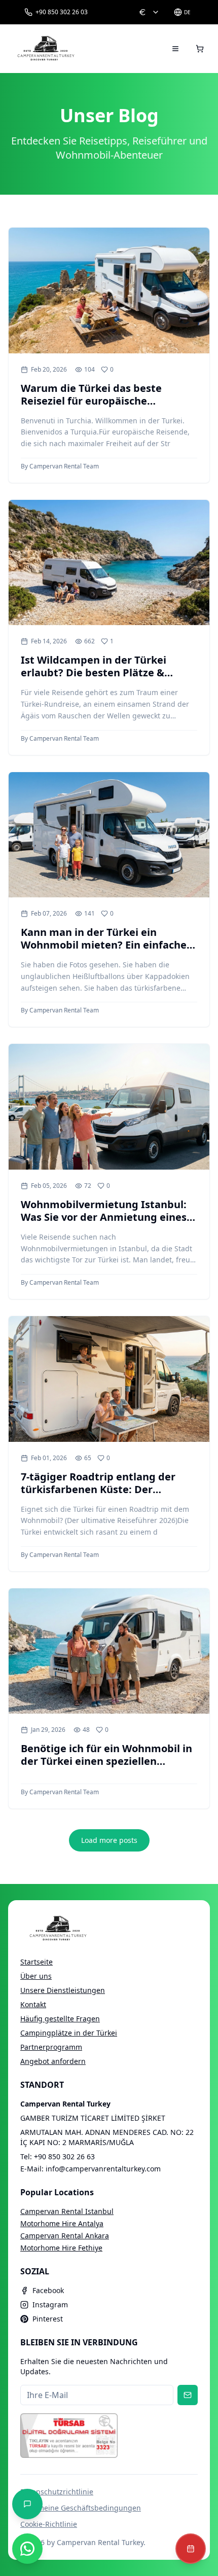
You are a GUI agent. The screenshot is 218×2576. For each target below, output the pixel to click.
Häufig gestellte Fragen (60, 2019)
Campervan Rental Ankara (65, 2236)
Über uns (36, 1976)
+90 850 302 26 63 (64, 2156)
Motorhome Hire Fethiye (61, 2248)
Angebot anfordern (53, 2061)
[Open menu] (175, 49)
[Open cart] (200, 49)
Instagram (50, 2305)
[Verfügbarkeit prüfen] (191, 2549)
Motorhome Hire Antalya (62, 2223)
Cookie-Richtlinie (49, 2524)
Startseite (37, 1962)
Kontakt (33, 2004)
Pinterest (48, 2319)
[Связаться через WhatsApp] (27, 2549)
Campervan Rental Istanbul (67, 2211)
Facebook (48, 2290)
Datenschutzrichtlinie (57, 2492)
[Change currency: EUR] (149, 12)
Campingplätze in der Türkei (69, 2033)
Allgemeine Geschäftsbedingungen (81, 2508)
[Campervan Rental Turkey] (46, 49)
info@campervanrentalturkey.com (103, 2169)
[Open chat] (27, 2504)
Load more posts (109, 1840)
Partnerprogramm (51, 2047)
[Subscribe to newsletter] (188, 2395)
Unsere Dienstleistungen (63, 1990)
